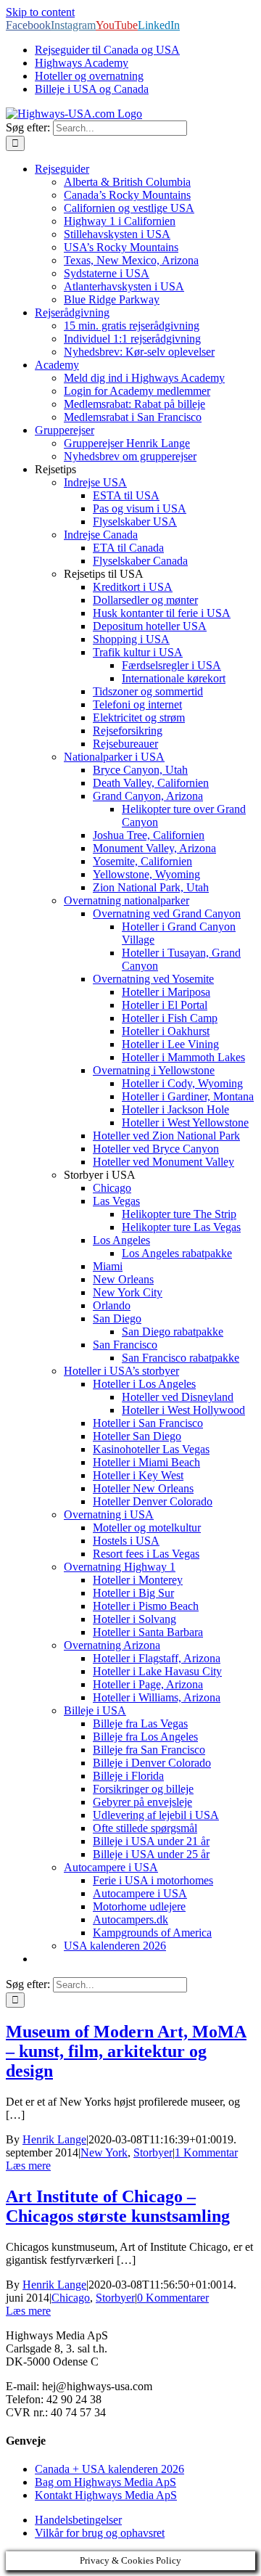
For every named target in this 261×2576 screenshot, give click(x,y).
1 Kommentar (206, 2152)
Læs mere (28, 2166)
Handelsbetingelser (78, 2520)
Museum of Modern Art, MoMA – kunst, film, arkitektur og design (126, 2051)
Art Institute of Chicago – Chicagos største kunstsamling (118, 2206)
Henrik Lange (54, 2139)
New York (104, 2152)
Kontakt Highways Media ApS (106, 2495)
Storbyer (153, 2152)
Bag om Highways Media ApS (105, 2482)
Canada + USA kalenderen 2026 (109, 2469)
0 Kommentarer (173, 2298)
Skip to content (40, 12)
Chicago (71, 2298)
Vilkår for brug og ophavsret (100, 2533)
